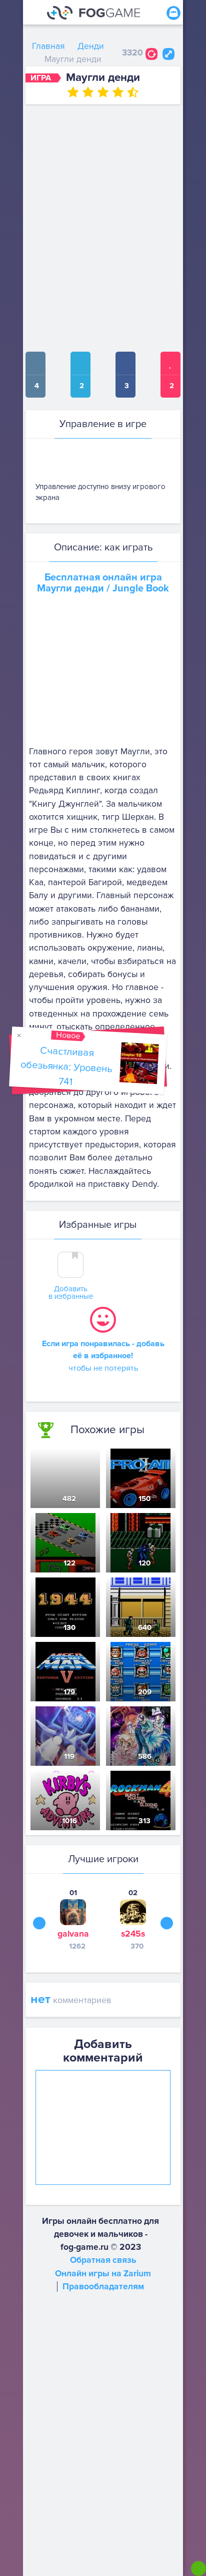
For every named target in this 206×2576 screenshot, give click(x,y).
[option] (73, 1919)
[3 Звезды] (103, 92)
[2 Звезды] (88, 92)
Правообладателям (103, 2287)
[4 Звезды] (118, 92)
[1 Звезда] (73, 92)
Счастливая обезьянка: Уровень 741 (66, 1066)
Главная (48, 46)
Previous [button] (39, 1923)
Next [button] (167, 1923)
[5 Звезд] (133, 92)
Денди (91, 46)
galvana (73, 1934)
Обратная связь (103, 2260)
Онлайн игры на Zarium (103, 2274)
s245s (133, 1934)
